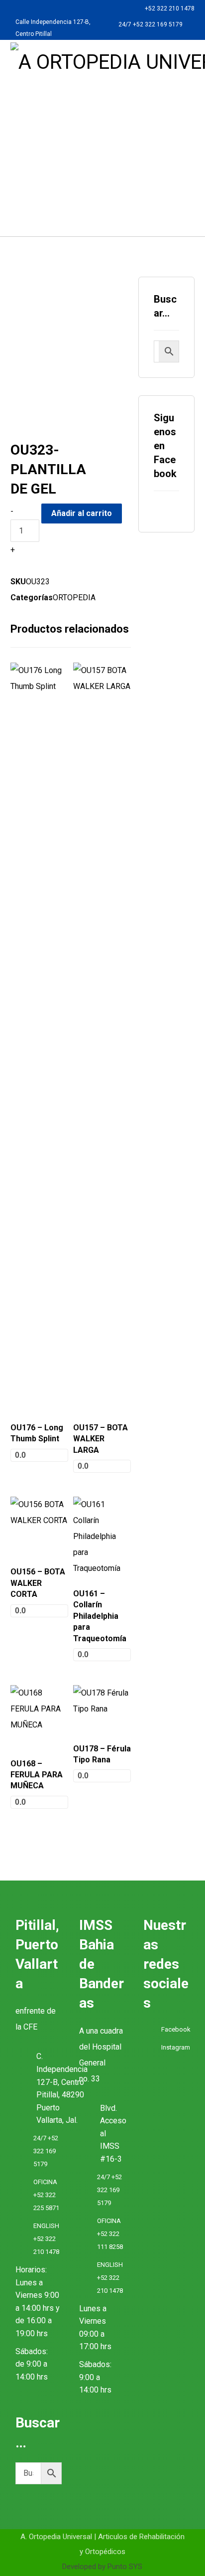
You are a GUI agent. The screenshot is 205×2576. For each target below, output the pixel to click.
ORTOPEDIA (74, 598)
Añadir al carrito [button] (35, 1399)
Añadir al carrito (82, 513)
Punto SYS (125, 2567)
